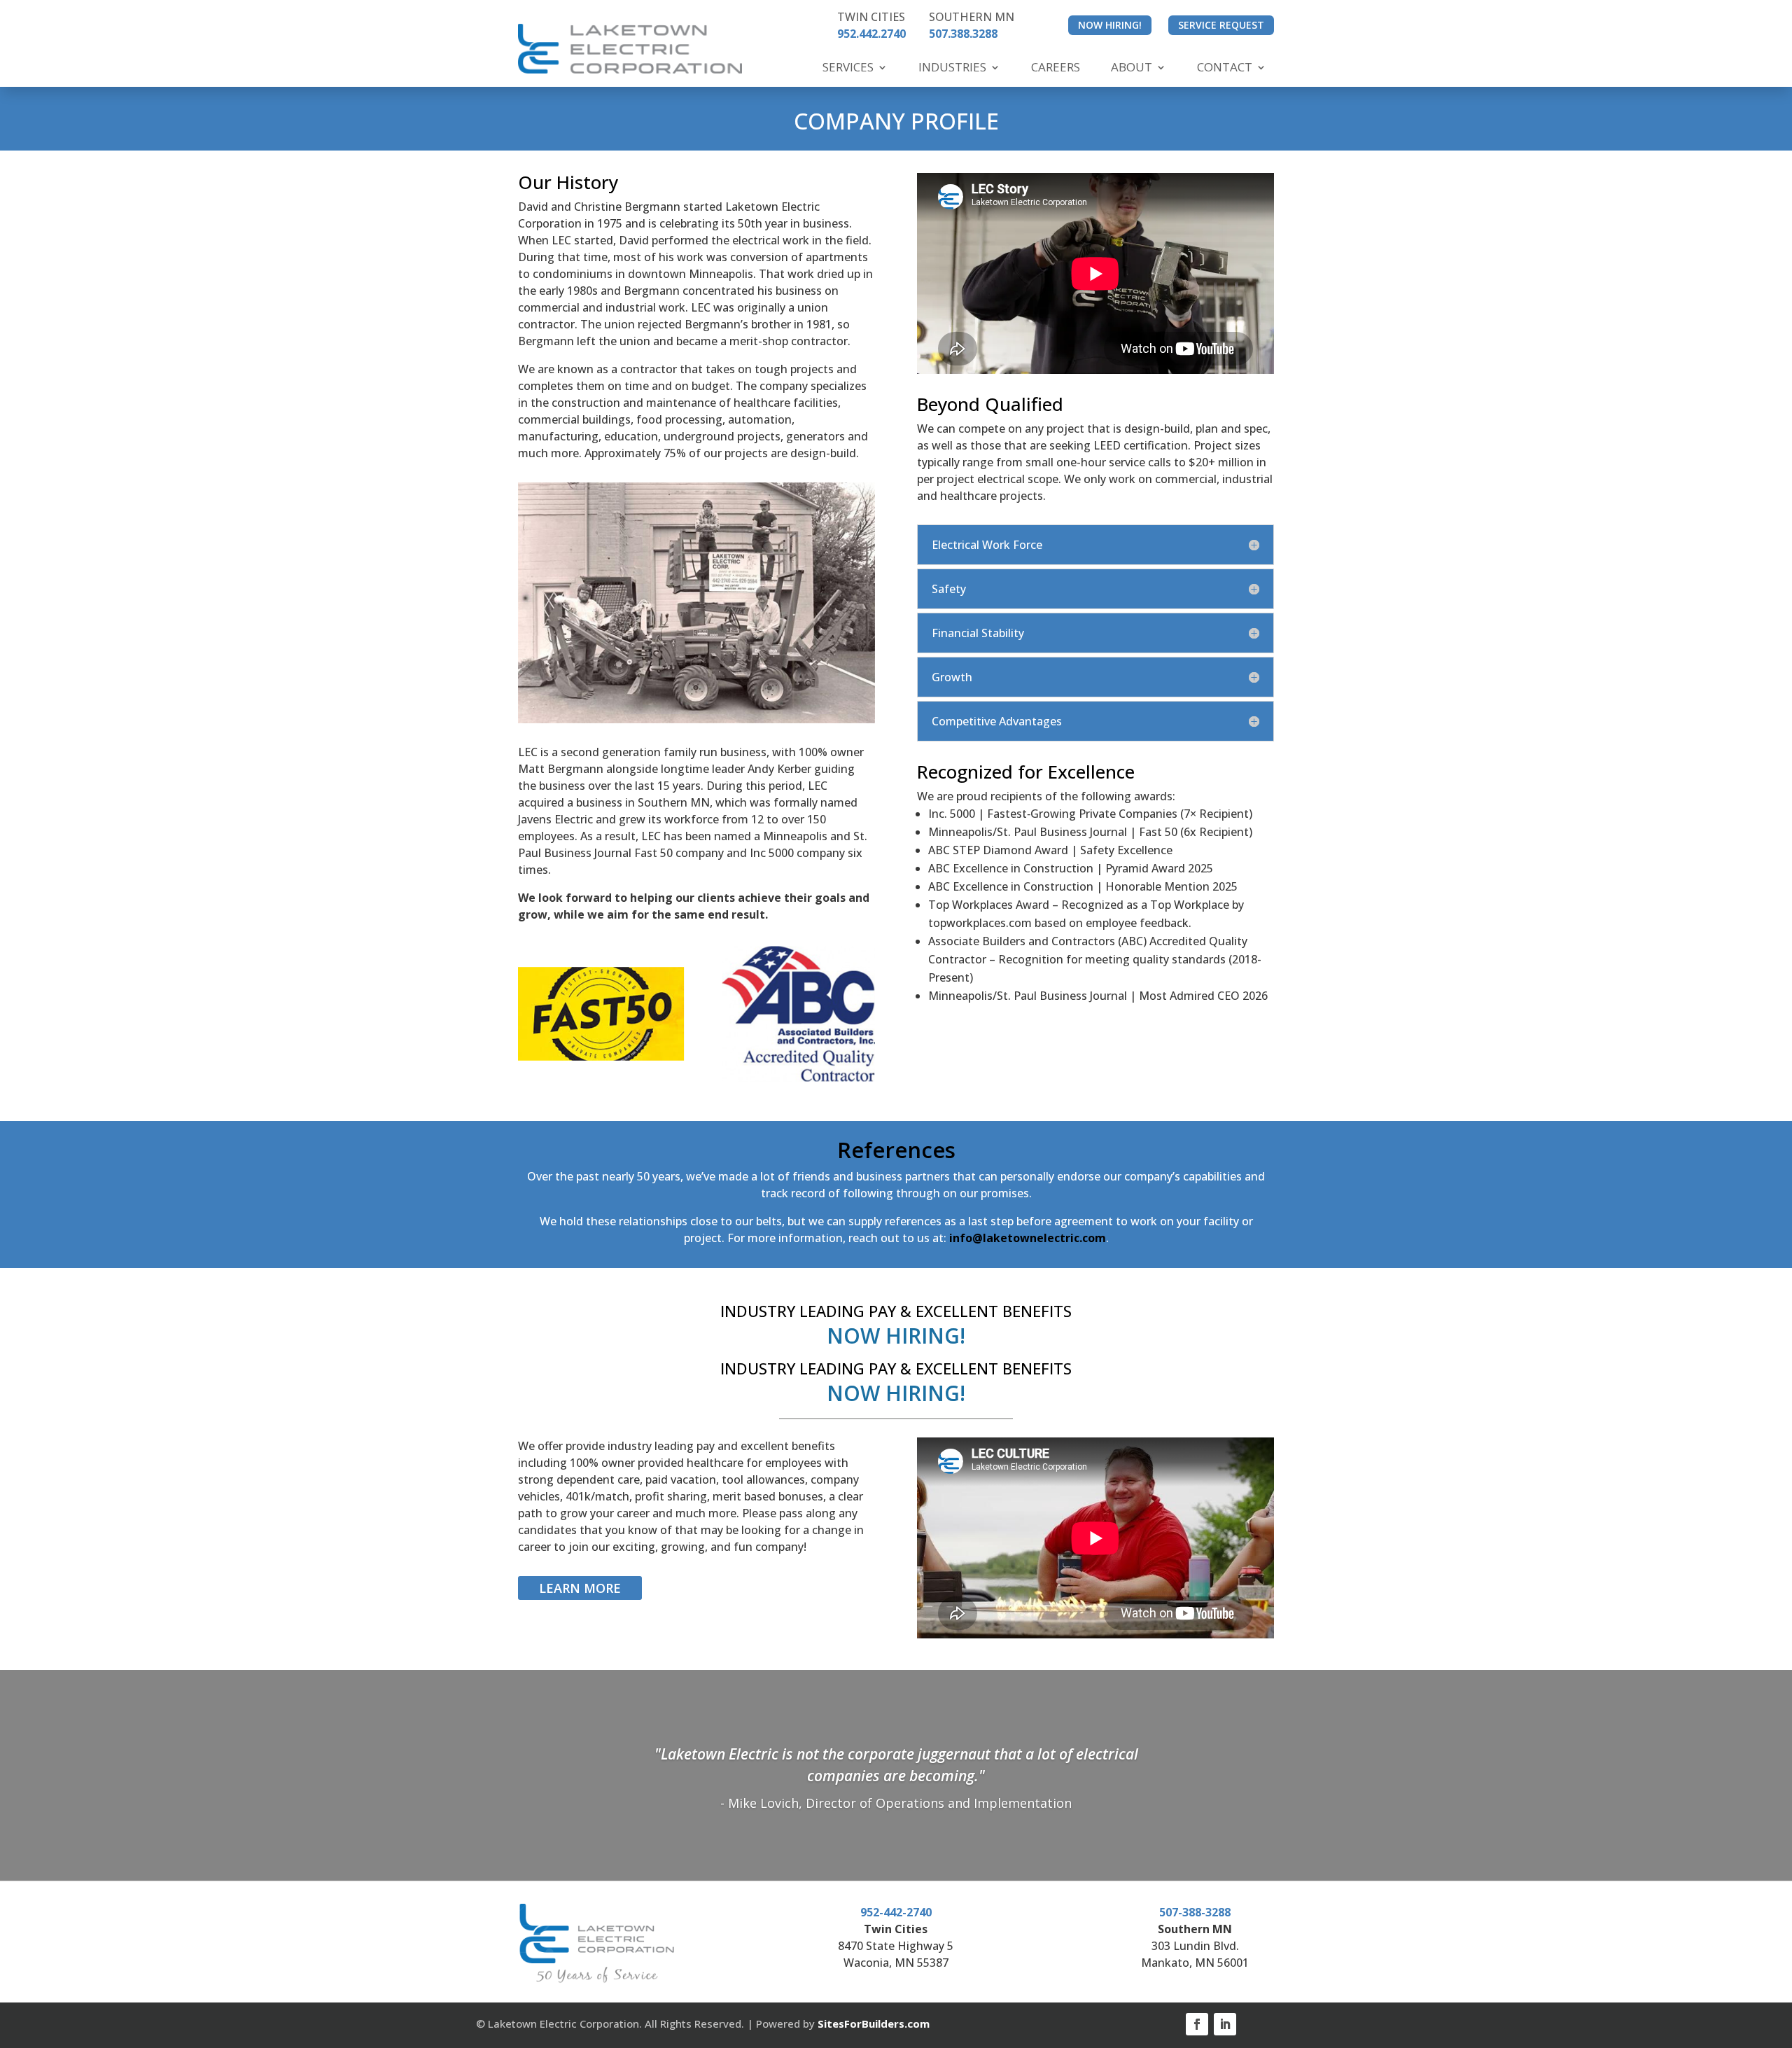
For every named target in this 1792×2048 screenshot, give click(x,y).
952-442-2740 (896, 1912)
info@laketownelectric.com (1028, 1238)
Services (848, 67)
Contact (1225, 67)
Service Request (1221, 25)
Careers (1056, 67)
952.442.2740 (871, 34)
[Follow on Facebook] (1197, 2024)
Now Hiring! (1110, 25)
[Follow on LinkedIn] (1225, 2024)
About (1132, 67)
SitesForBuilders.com (874, 2023)
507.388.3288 (963, 34)
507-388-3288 (1195, 1912)
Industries (952, 67)
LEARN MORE (580, 1588)
